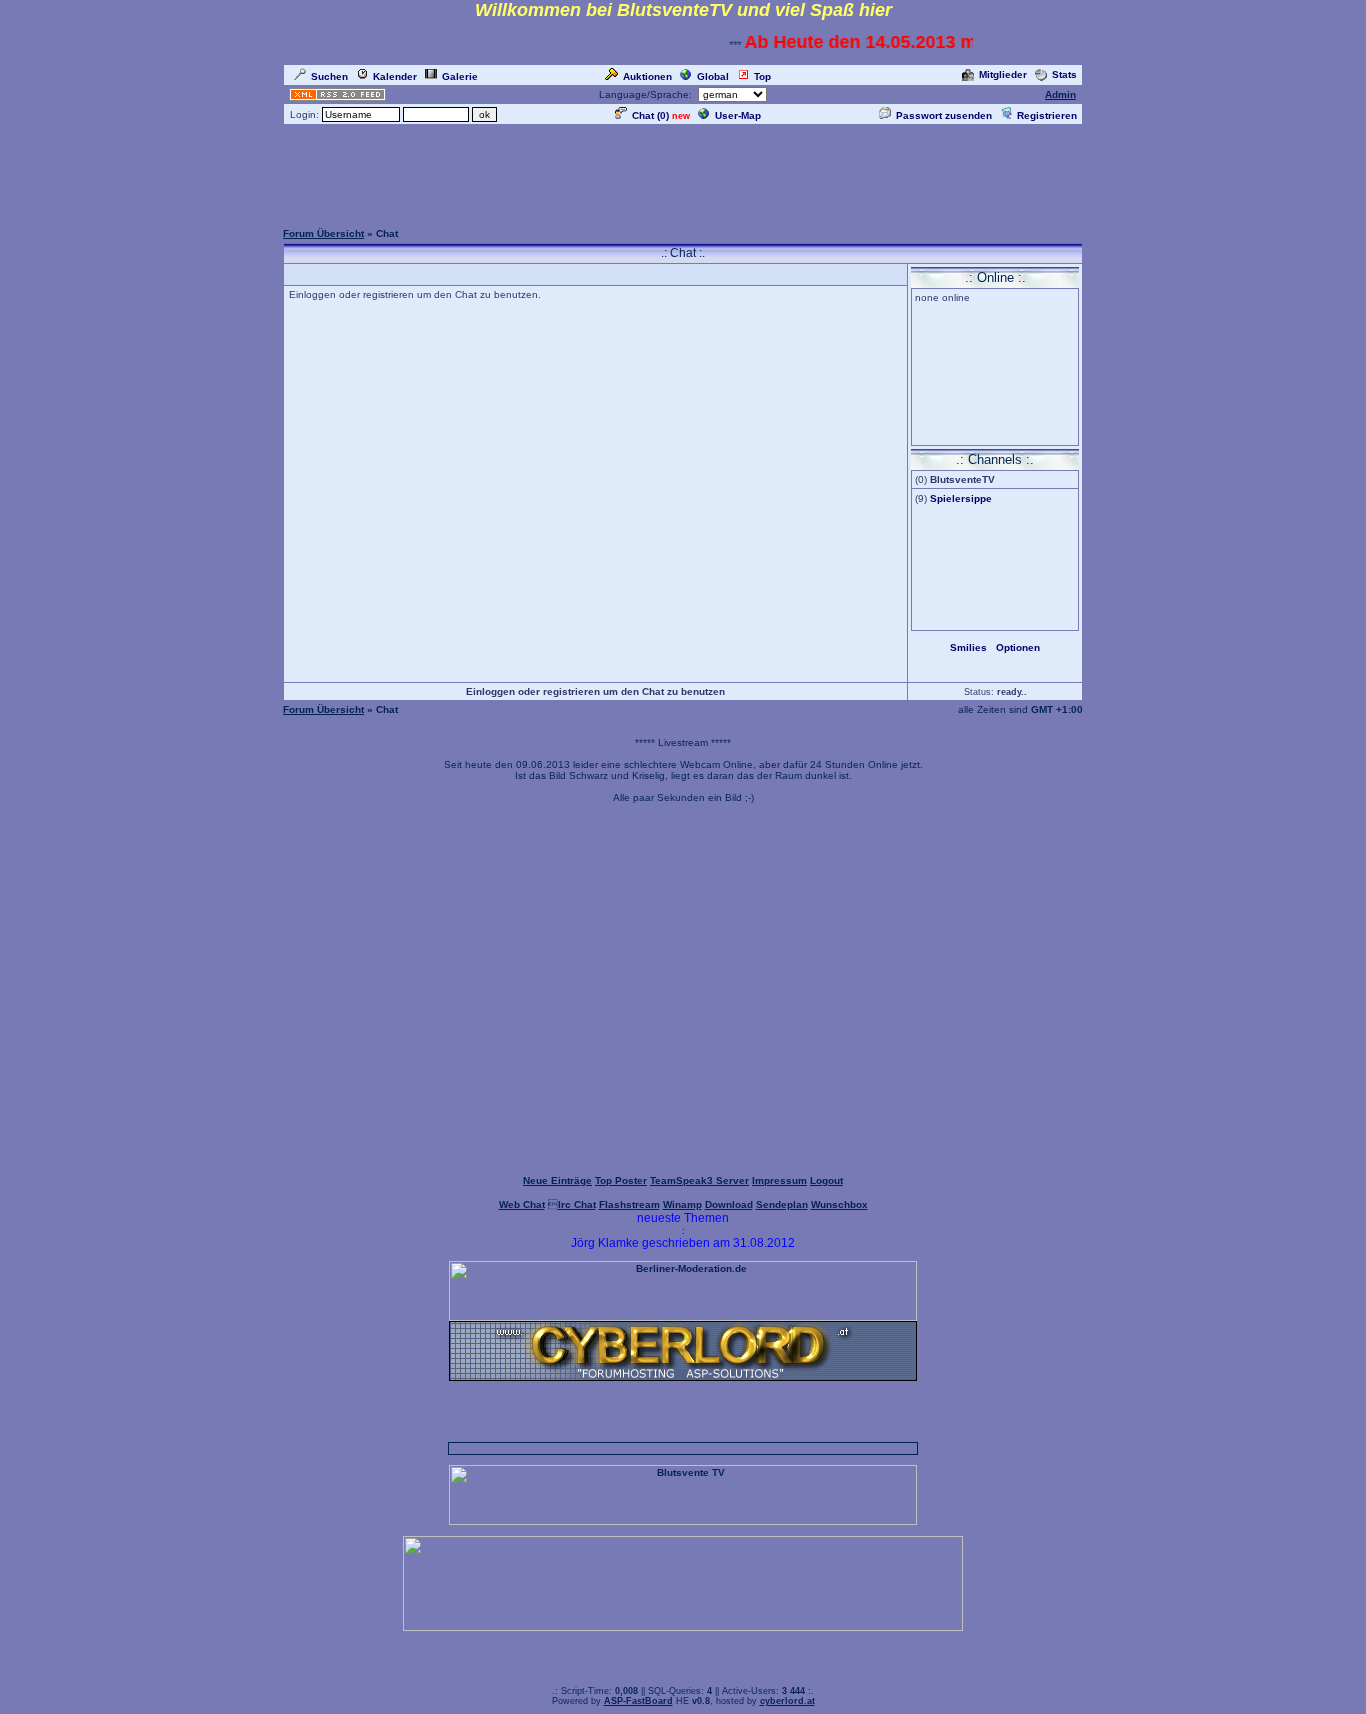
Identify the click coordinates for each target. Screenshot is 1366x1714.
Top (762, 76)
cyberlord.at (787, 1701)
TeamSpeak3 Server (699, 1180)
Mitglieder (1003, 74)
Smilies (968, 647)
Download (729, 1204)
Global (713, 76)
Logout (826, 1180)
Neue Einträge (557, 1180)
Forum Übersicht (323, 233)
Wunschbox (839, 1204)
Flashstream (629, 1204)
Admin (1060, 94)
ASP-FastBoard (638, 1701)
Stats (1064, 74)
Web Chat (522, 1204)
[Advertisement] (683, 172)
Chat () (650, 115)
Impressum (779, 1180)
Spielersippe (961, 498)
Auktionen (647, 76)
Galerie (460, 76)
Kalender (395, 76)
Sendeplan (782, 1204)
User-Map (738, 115)
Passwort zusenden (944, 115)
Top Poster (621, 1180)
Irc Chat (577, 1204)
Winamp (682, 1204)
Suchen (329, 76)
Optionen (1018, 647)
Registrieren (1047, 115)
